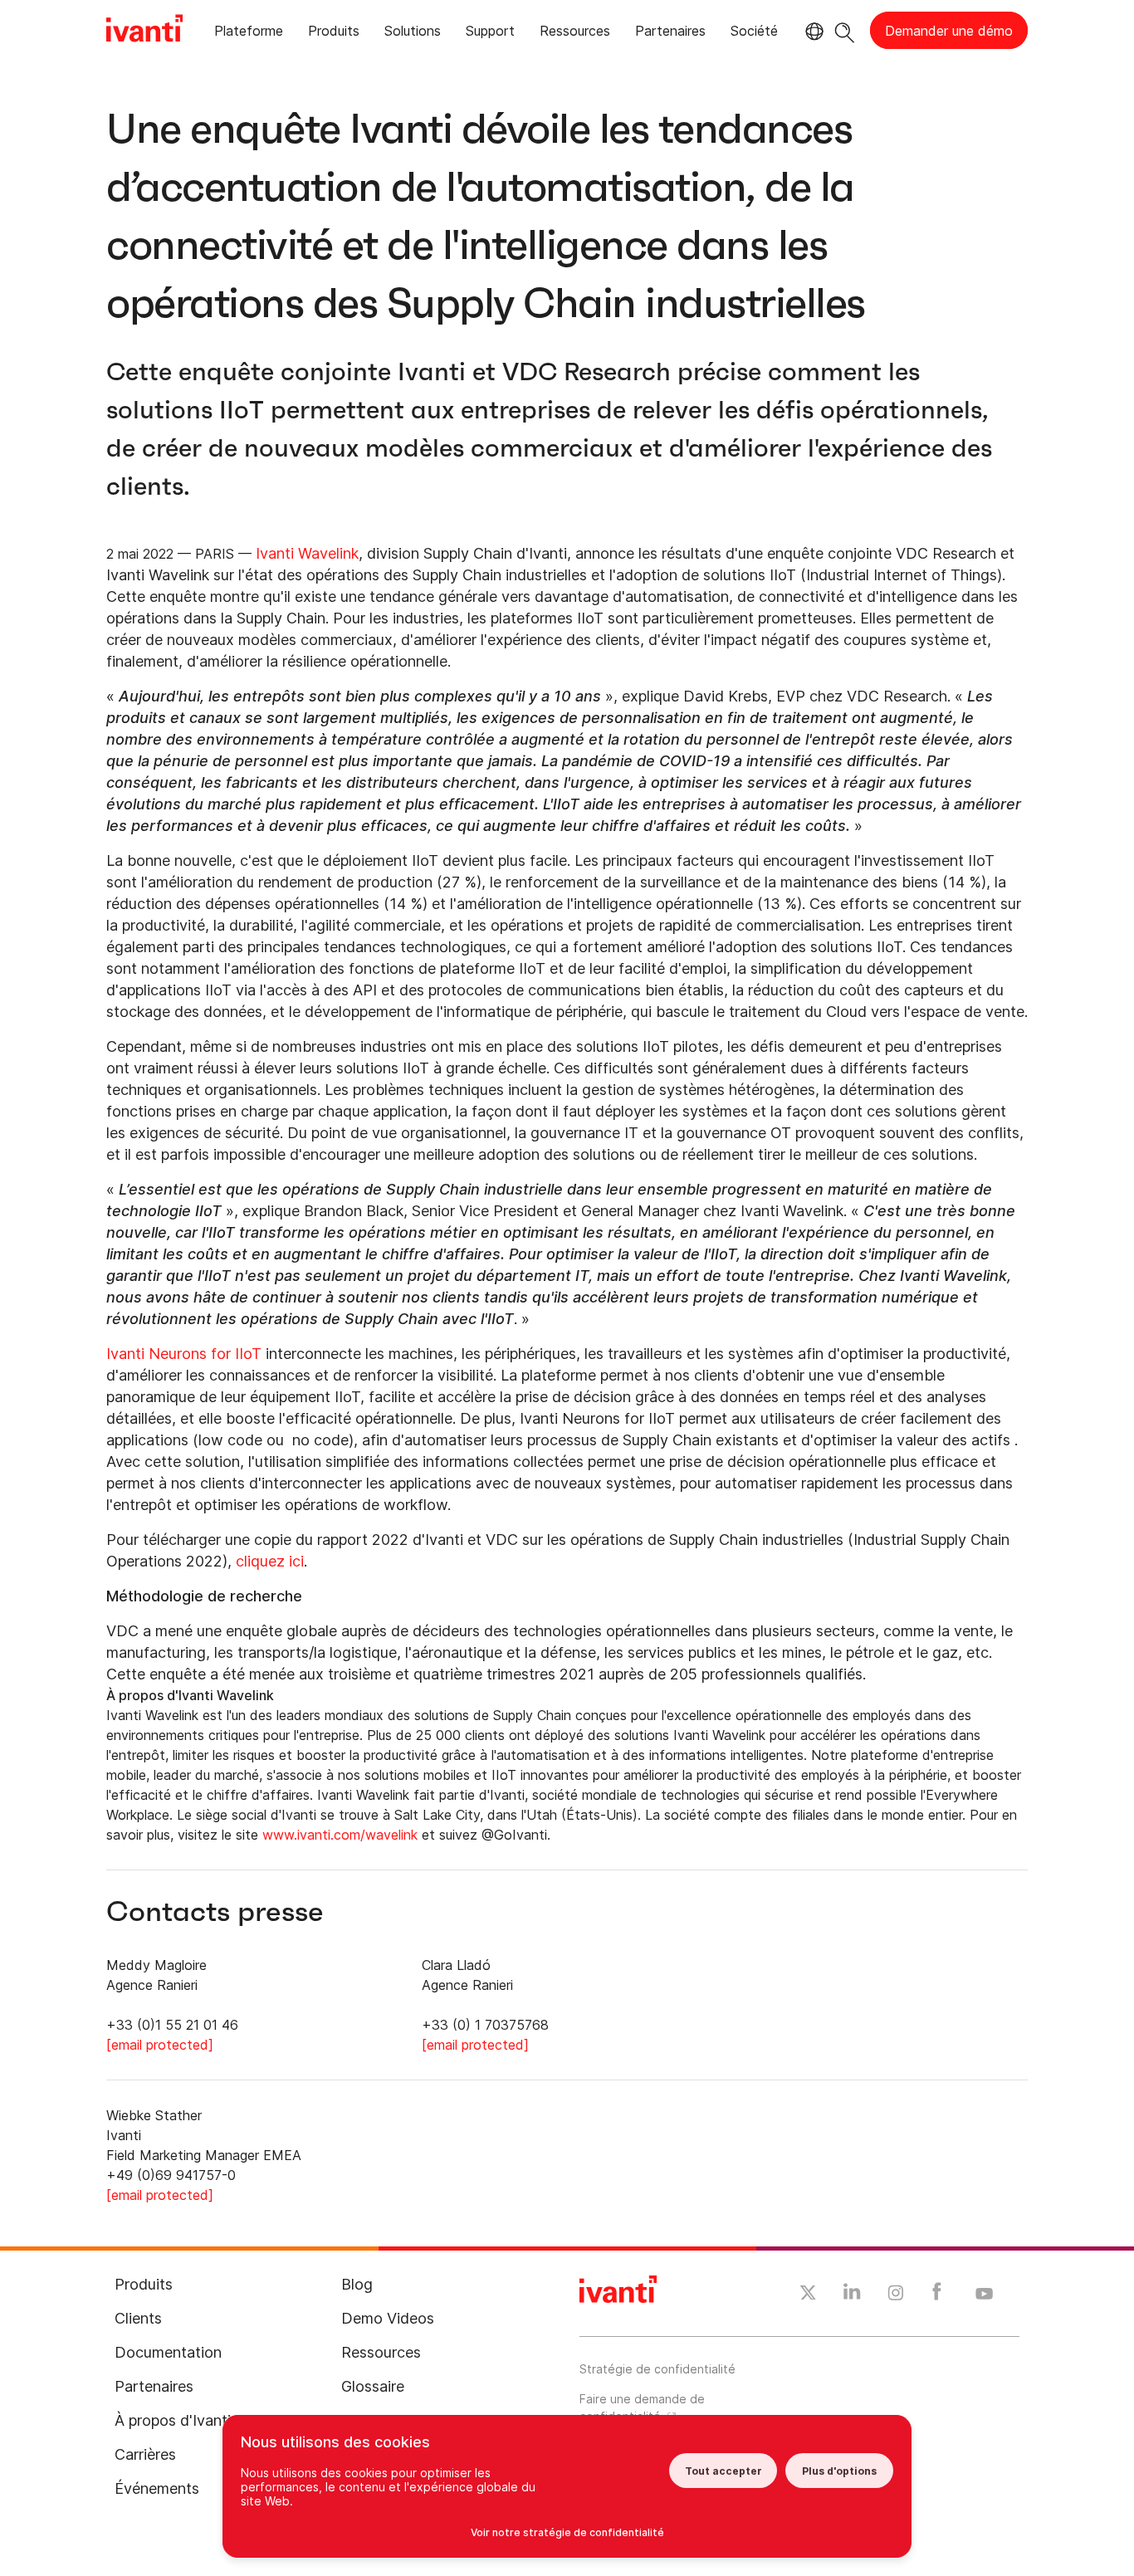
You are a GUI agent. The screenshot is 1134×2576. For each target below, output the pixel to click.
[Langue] (812, 32)
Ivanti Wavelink (307, 553)
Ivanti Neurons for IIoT (184, 1354)
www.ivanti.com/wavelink (340, 1835)
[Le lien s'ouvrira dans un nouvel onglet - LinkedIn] (852, 2295)
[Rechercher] (845, 30)
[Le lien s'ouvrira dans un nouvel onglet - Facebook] (937, 2295)
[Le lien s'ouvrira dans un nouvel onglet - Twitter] (808, 2295)
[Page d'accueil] (144, 31)
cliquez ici (270, 1561)
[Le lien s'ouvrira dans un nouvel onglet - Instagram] (896, 2295)
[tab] (249, 34)
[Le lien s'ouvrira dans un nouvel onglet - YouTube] (984, 2295)
